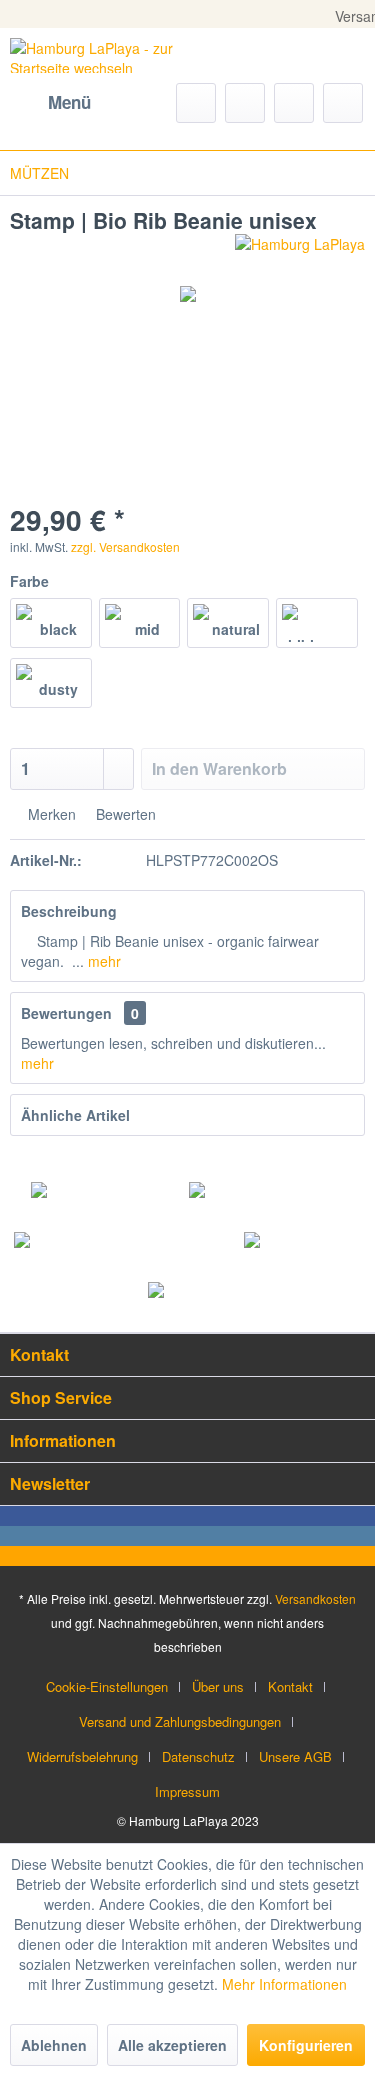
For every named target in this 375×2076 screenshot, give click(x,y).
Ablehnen (54, 2045)
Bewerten (124, 814)
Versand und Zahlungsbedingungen (180, 1721)
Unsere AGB (295, 1756)
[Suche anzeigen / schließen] (196, 103)
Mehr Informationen (284, 1984)
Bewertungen (66, 1013)
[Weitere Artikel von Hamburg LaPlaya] (300, 251)
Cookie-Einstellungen (107, 1686)
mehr (102, 961)
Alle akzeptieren (172, 2045)
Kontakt (290, 1686)
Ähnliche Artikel (75, 1115)
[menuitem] (50, 103)
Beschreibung (69, 911)
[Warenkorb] (343, 103)
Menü (69, 102)
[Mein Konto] (294, 103)
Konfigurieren (306, 2045)
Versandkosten (315, 1598)
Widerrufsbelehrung (82, 1756)
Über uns (218, 1686)
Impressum (187, 1791)
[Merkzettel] (245, 103)
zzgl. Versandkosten (125, 546)
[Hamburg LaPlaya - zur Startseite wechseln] (99, 55)
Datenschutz (198, 1756)
